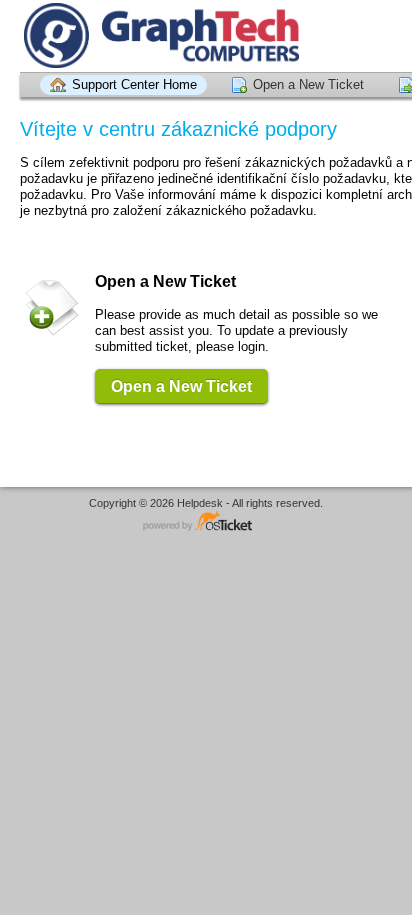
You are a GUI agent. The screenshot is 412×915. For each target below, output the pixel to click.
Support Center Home (134, 84)
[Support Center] (159, 35)
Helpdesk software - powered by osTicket (206, 522)
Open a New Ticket (308, 84)
